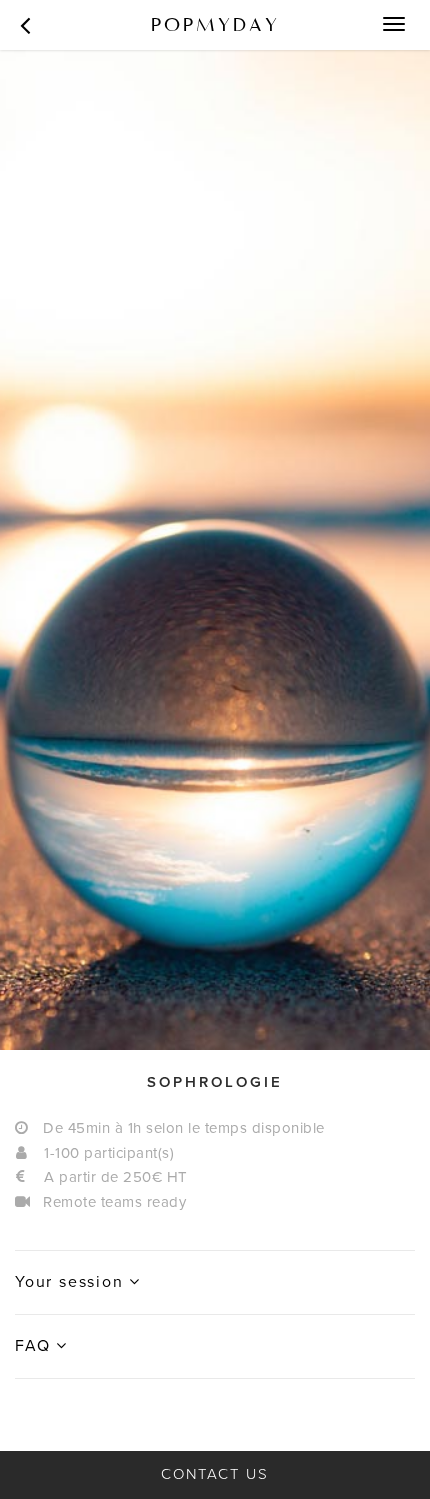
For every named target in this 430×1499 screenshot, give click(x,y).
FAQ (35, 1346)
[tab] (215, 1082)
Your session (72, 1282)
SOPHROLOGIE (215, 1082)
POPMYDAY (215, 24)
